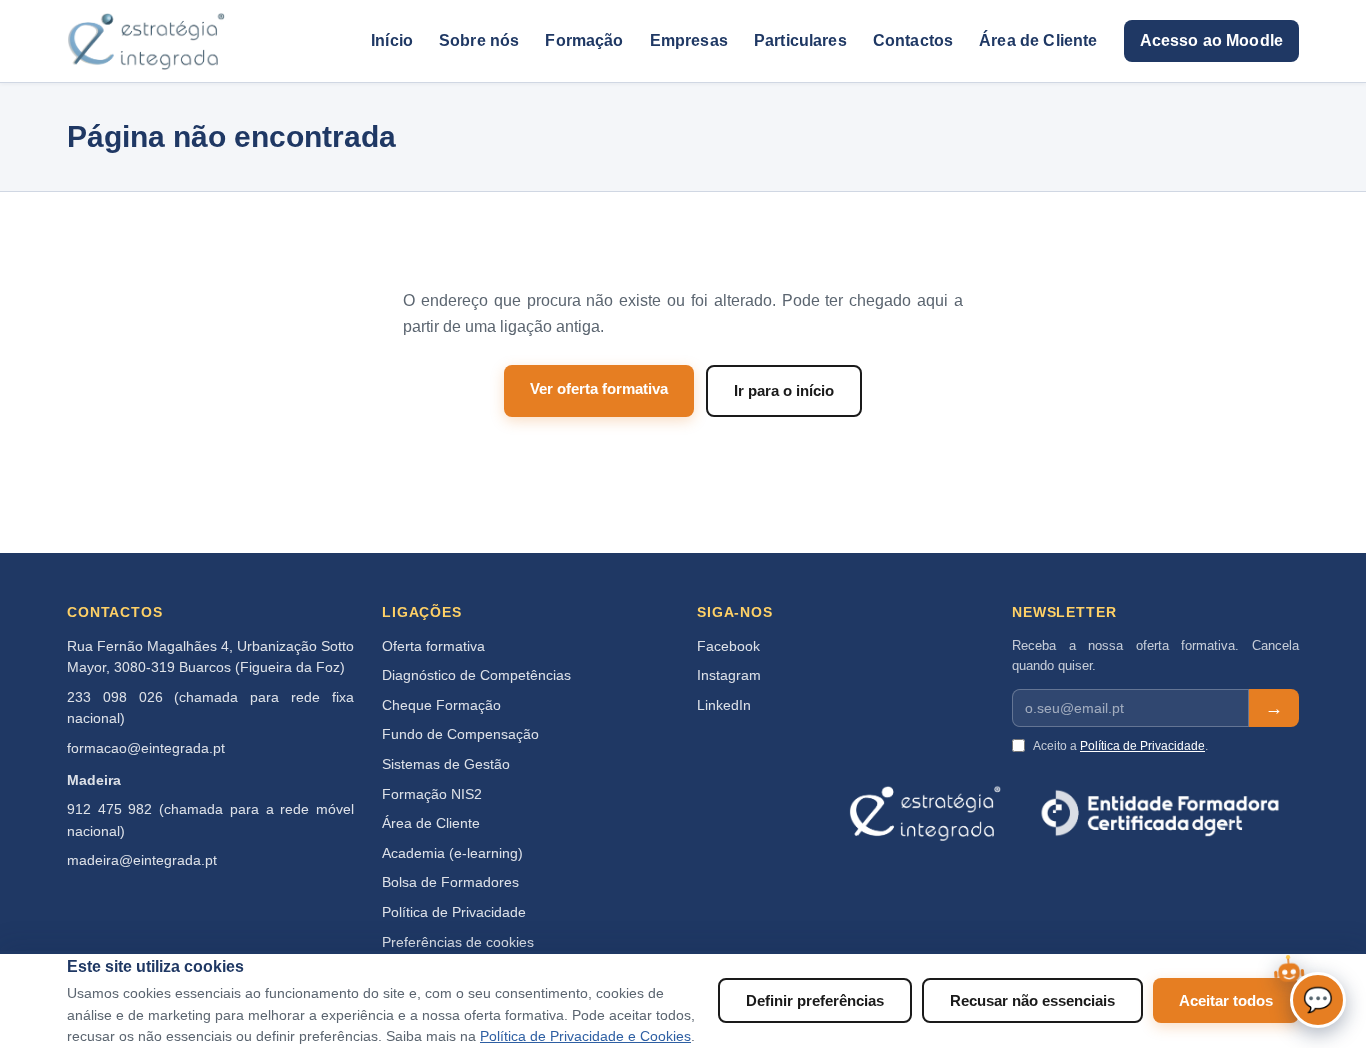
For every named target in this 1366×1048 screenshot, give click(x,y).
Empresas (689, 40)
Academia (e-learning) (452, 853)
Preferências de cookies (458, 942)
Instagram (729, 675)
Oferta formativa (433, 646)
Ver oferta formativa (599, 388)
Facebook (728, 646)
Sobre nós (479, 40)
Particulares (800, 40)
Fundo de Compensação (460, 734)
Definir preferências (815, 1000)
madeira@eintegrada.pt (142, 860)
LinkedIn (724, 705)
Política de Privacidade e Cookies (585, 1036)
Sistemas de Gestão (446, 764)
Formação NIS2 (432, 794)
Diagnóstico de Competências (476, 675)
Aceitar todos (1226, 1000)
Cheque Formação (441, 705)
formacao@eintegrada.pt (146, 748)
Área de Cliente (1038, 40)
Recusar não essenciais (1032, 1000)
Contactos (913, 40)
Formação (584, 40)
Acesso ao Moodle (1211, 40)
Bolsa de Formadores (450, 882)
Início (392, 40)
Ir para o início (784, 390)
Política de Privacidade (454, 912)
